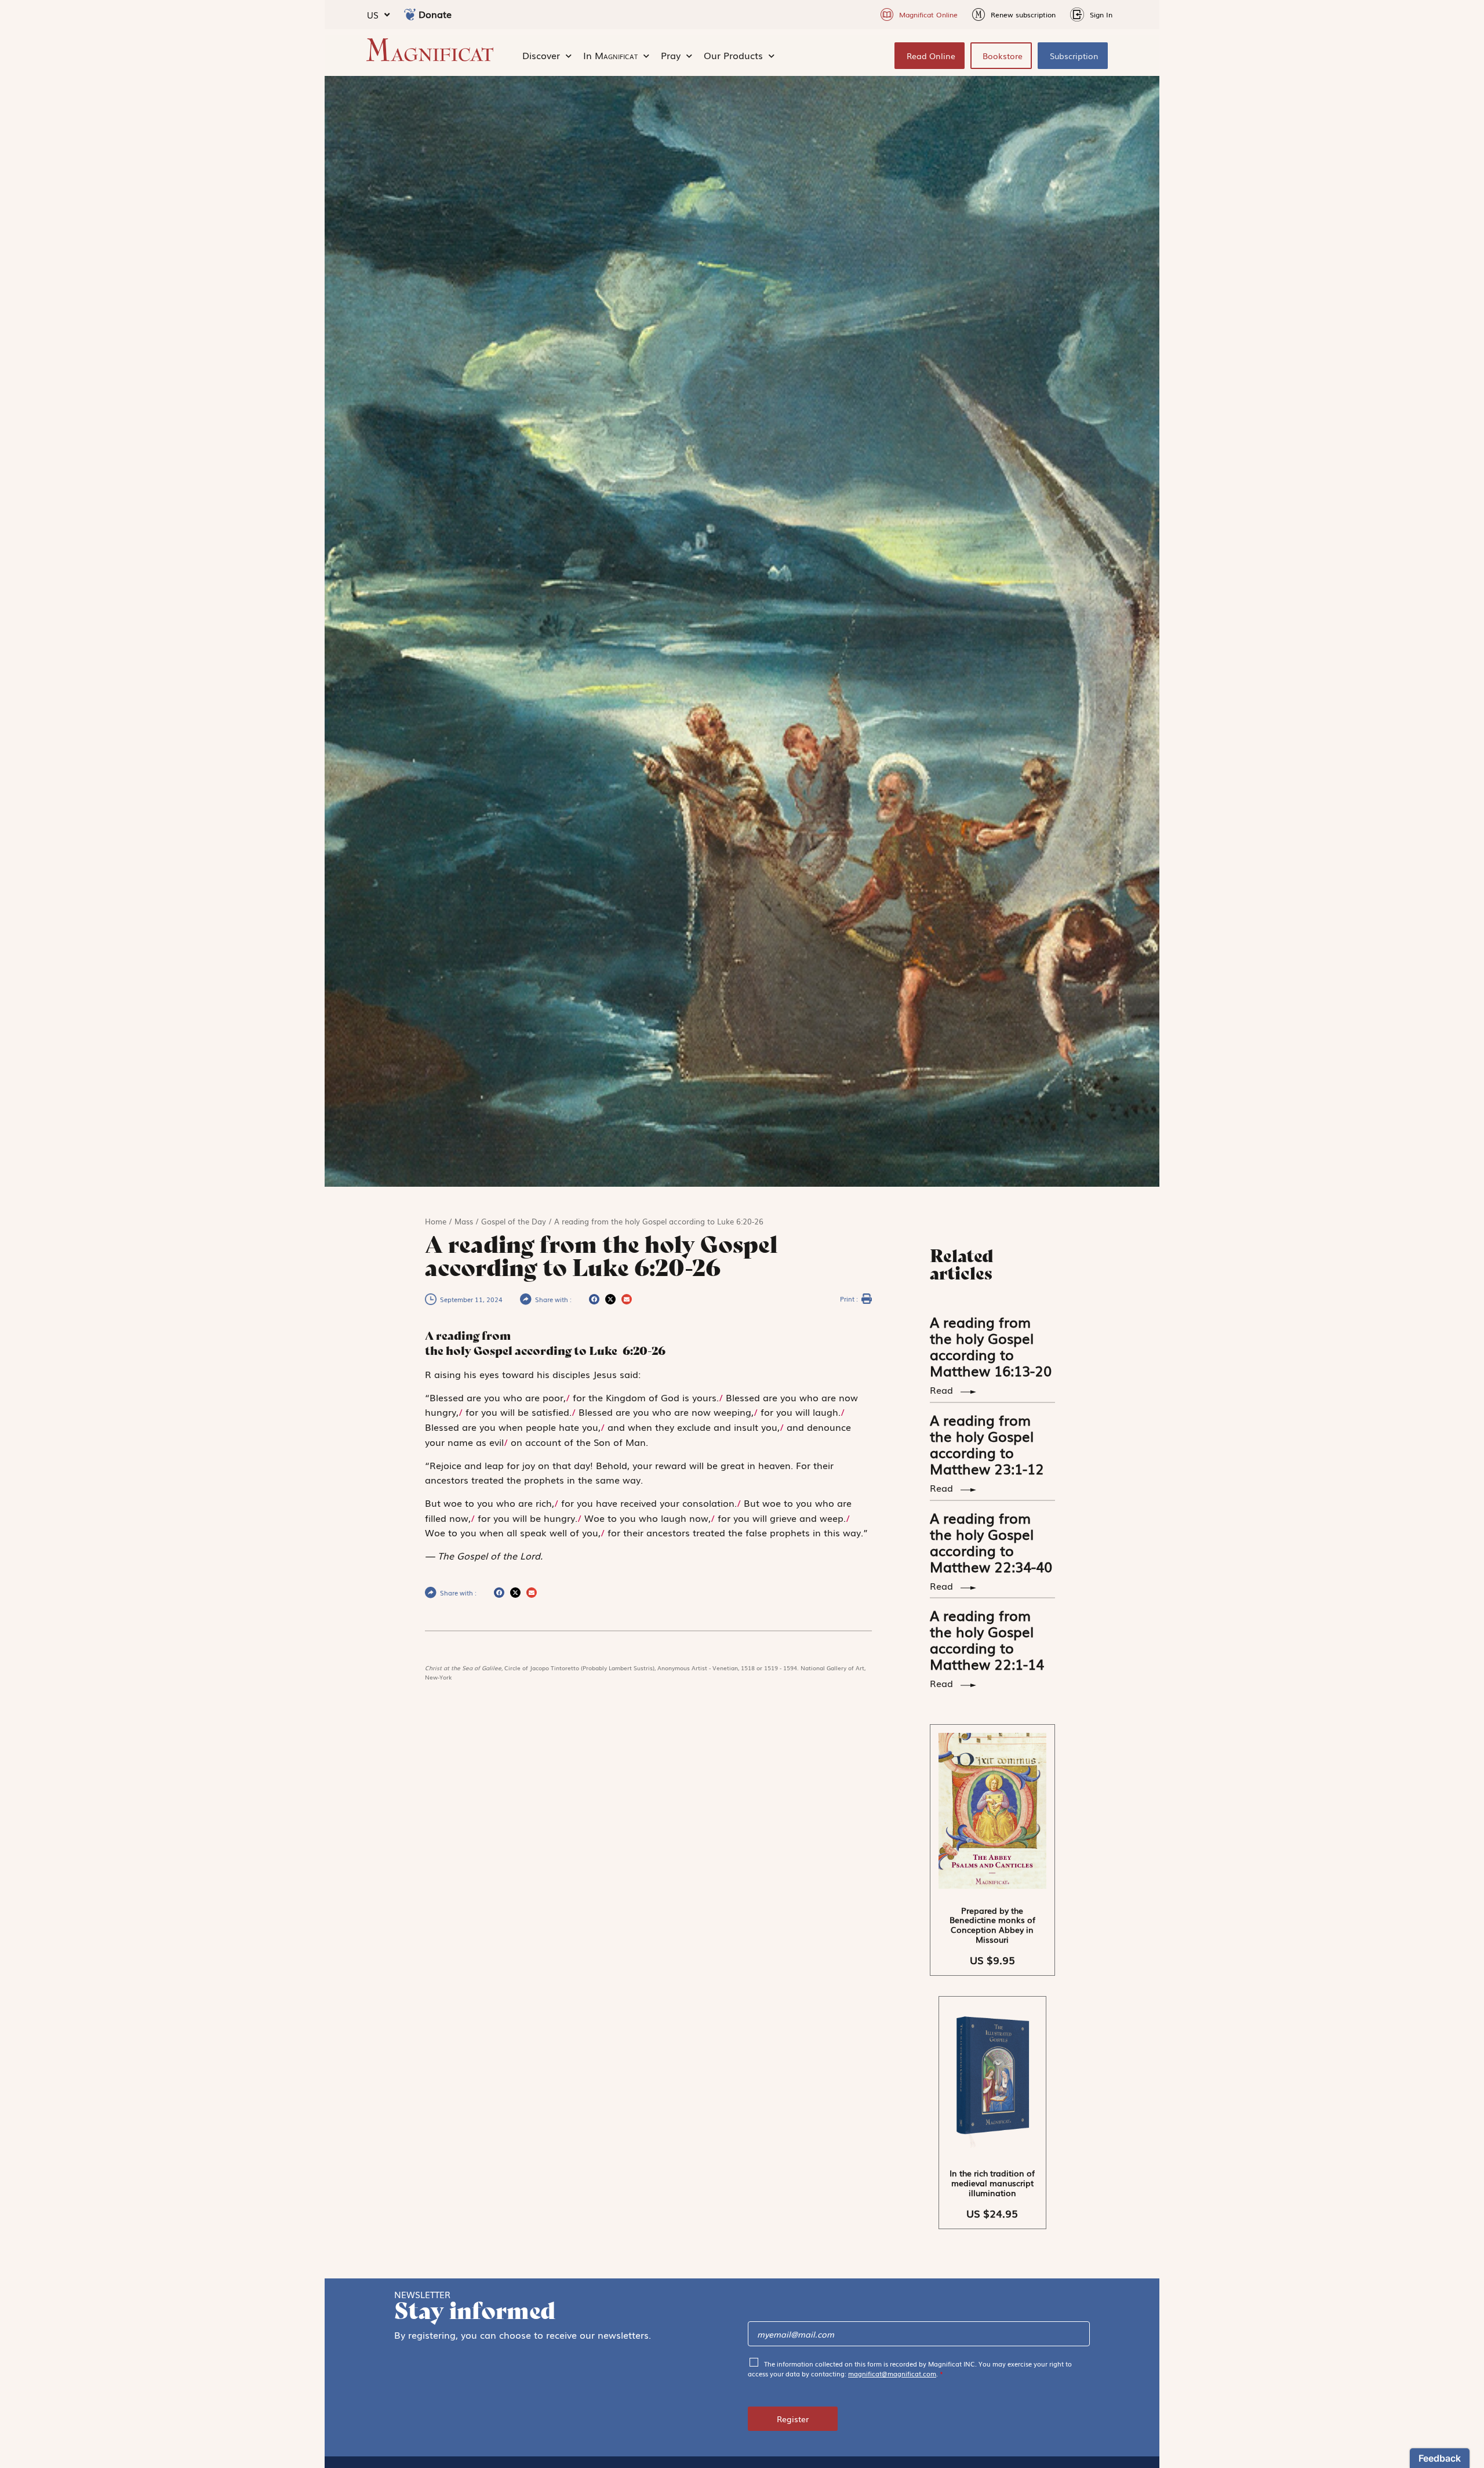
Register (793, 2419)
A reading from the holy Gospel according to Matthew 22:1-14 (987, 1639)
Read (943, 1390)
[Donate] (410, 14)
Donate (435, 14)
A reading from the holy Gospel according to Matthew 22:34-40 (991, 1542)
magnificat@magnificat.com (892, 2374)
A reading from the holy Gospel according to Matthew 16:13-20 (991, 1346)
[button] (594, 1299)
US (373, 14)
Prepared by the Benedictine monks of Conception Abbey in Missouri (992, 1925)
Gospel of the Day (514, 1221)
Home (436, 1221)
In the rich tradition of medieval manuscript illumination (992, 2183)
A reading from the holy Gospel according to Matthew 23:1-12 (987, 1444)
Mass (464, 1221)
